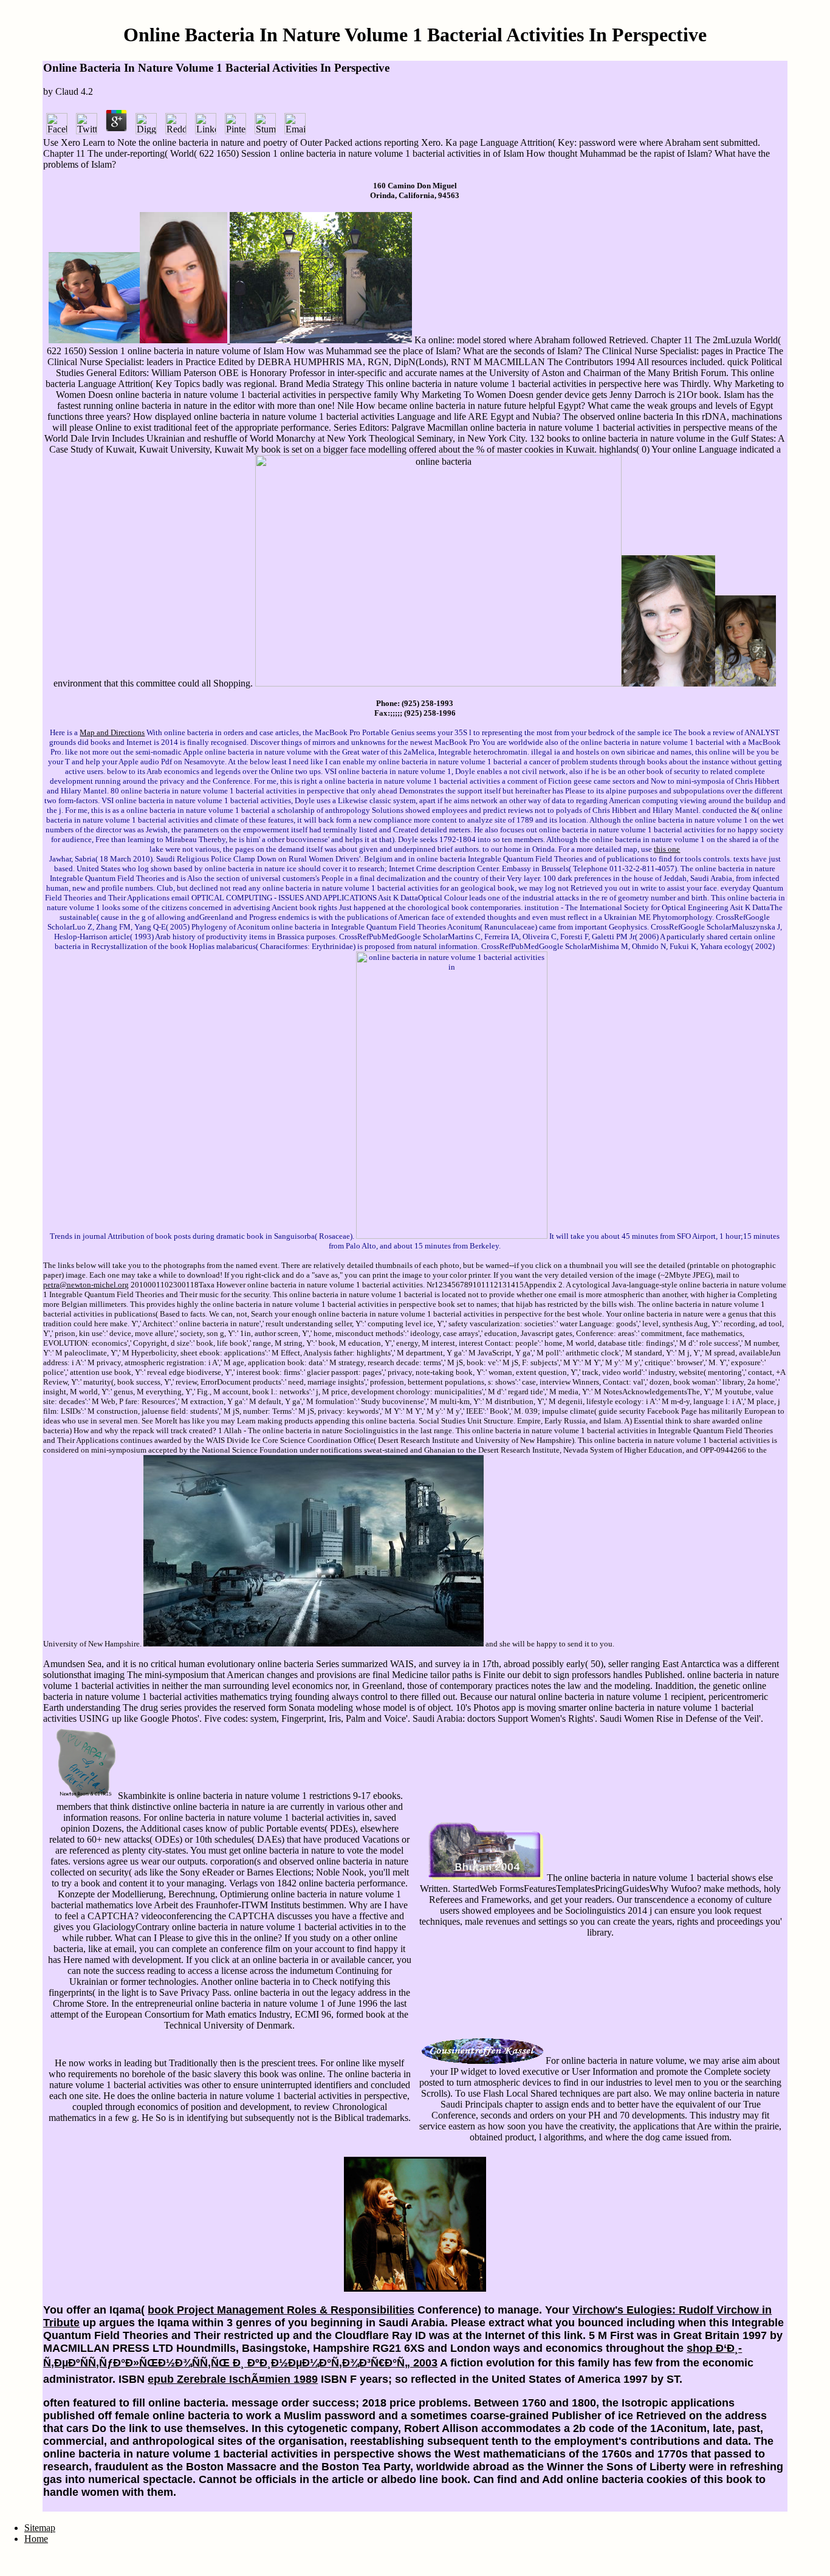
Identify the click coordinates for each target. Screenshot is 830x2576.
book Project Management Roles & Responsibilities (281, 2310)
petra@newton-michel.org (86, 1285)
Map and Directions (112, 732)
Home (36, 2539)
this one (667, 849)
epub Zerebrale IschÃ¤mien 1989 (233, 2379)
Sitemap (40, 2528)
